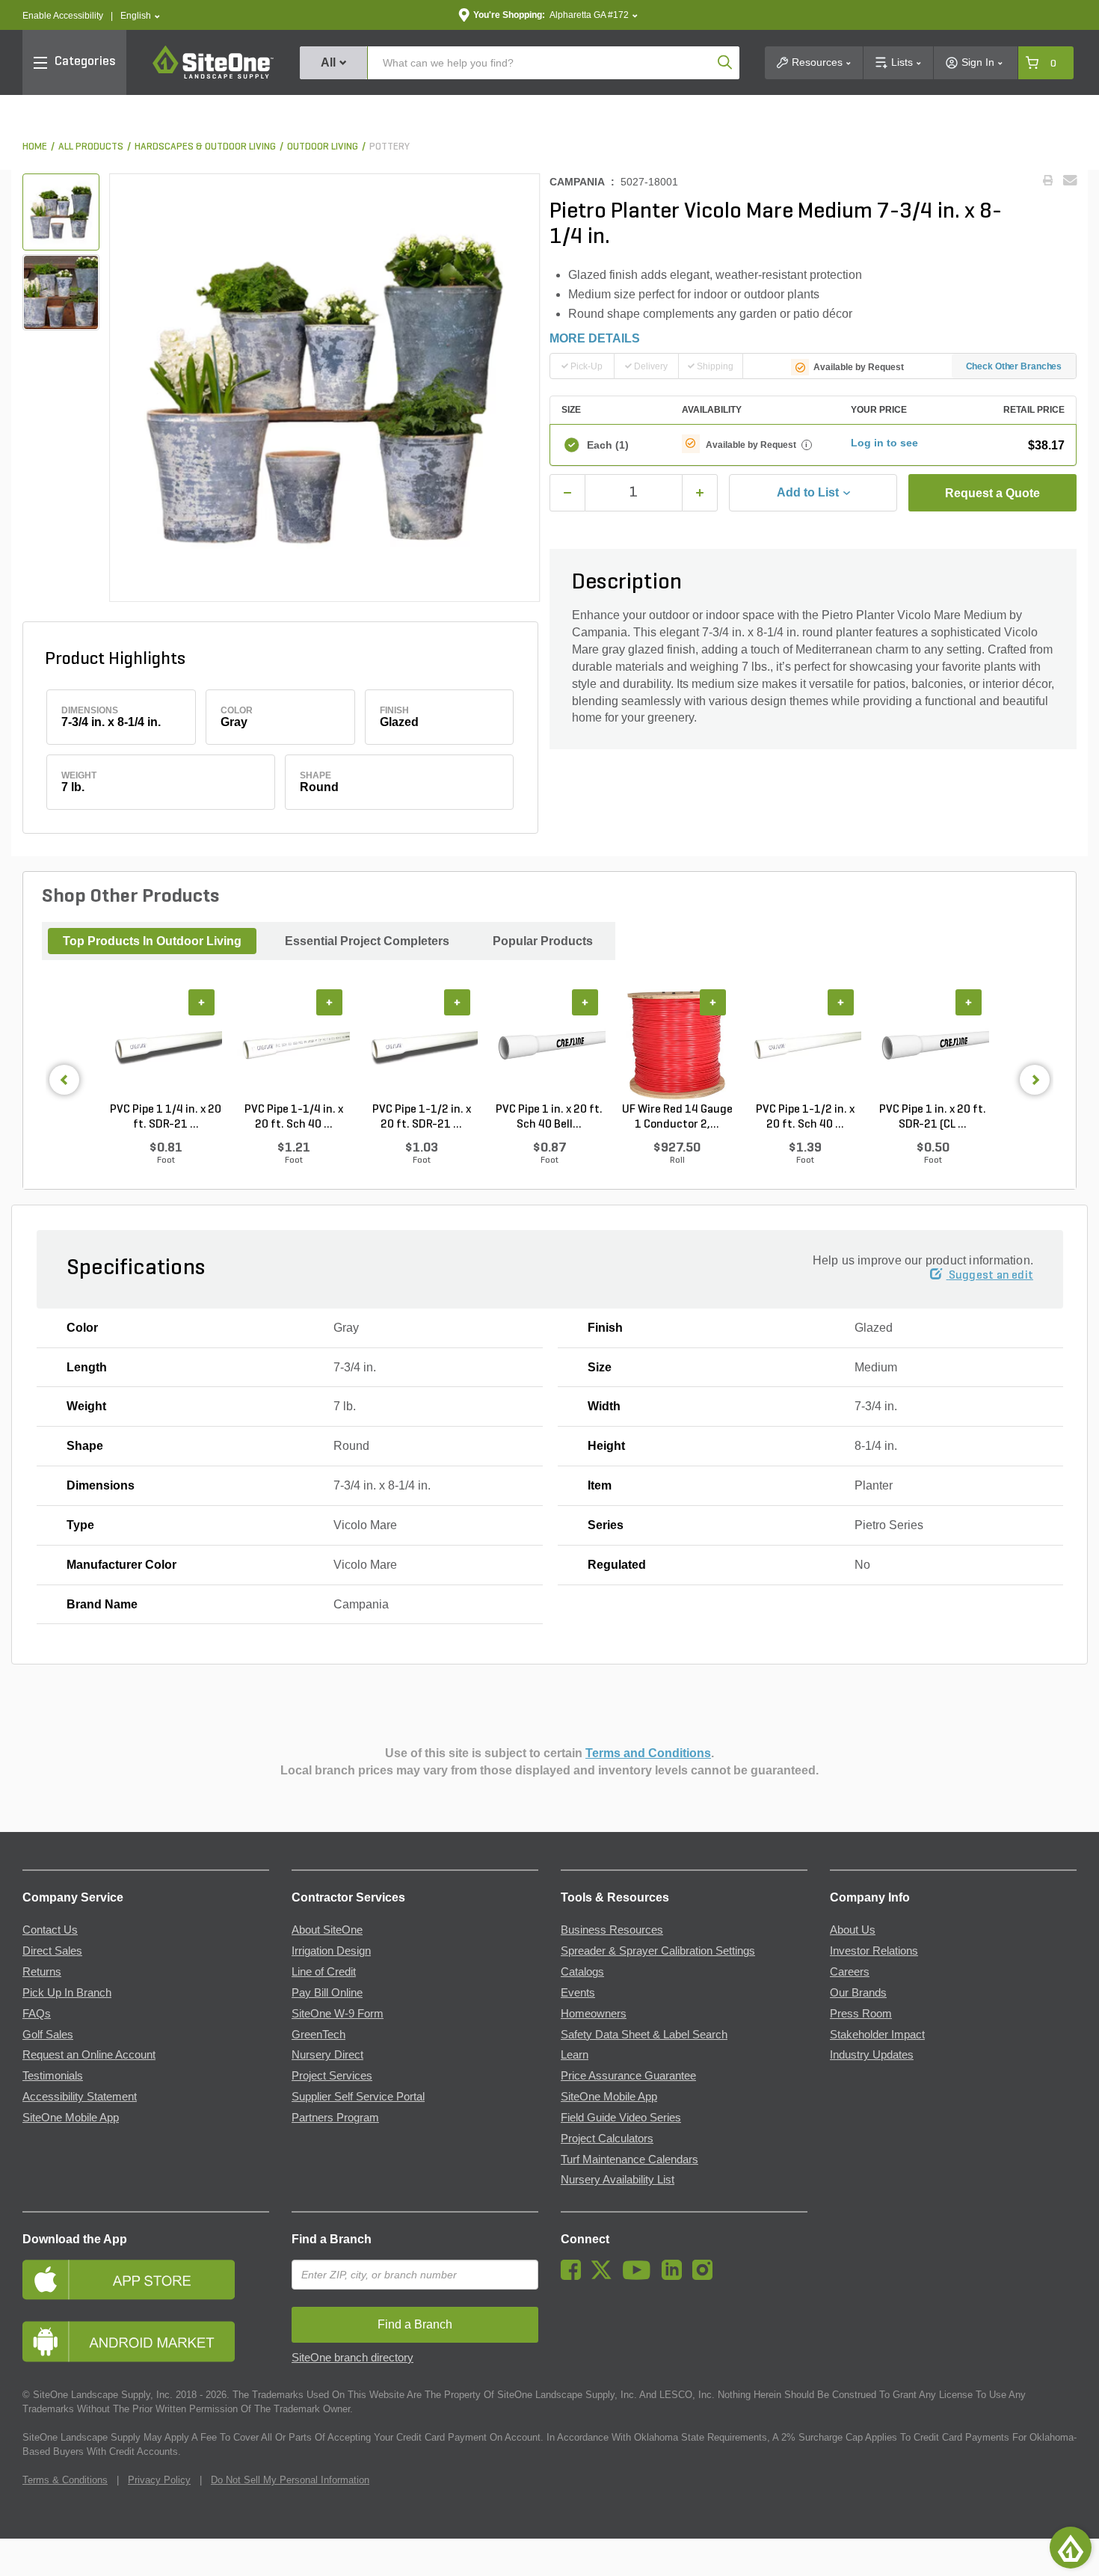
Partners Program (335, 2118)
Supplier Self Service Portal (358, 2097)
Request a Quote (992, 493)
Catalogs (582, 1972)
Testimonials (53, 2076)
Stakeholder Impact (877, 2035)
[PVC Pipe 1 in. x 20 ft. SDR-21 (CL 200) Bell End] (933, 1046)
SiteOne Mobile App (71, 2118)
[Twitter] (605, 2276)
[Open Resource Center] (1071, 2548)
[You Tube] (640, 2276)
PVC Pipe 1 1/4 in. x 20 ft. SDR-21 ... (166, 1117)
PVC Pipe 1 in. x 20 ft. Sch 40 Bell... (549, 1117)
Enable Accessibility (63, 16)
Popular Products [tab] (543, 941)
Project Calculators (607, 2139)
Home (35, 147)
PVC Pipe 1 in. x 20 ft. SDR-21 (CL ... (933, 1117)
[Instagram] (706, 2276)
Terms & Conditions (65, 2480)
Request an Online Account (89, 2055)
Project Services (332, 2076)
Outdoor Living (323, 147)
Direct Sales (52, 1951)
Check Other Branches (1014, 366)
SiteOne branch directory (353, 2358)
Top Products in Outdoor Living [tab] (152, 941)
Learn (575, 2055)
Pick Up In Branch (67, 1993)
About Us (853, 1930)
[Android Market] (146, 2342)
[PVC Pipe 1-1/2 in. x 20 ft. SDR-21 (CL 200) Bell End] (421, 1046)
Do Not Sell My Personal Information (290, 2480)
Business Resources (612, 1930)
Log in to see (884, 443)
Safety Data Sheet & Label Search (644, 2035)
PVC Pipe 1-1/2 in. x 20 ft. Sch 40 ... (805, 1117)
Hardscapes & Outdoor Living (205, 147)
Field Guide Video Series (621, 2118)
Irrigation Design (331, 1951)
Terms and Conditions (648, 1753)
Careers (850, 1972)
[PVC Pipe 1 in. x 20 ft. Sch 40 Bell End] (549, 1046)
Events (578, 1993)
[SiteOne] (213, 76)
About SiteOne (327, 1930)
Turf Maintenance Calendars (629, 2160)
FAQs (37, 2014)
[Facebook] (575, 2276)
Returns (42, 1972)
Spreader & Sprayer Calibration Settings (658, 1951)
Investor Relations (874, 1951)
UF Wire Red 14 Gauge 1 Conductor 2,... (677, 1117)
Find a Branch (332, 2239)
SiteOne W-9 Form (338, 2014)
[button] (140, 16)
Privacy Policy (159, 2480)
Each (608, 445)
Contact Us (50, 1930)
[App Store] (146, 2280)
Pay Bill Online (327, 1993)
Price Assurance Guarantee (628, 2076)
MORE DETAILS (595, 338)
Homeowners (594, 2014)
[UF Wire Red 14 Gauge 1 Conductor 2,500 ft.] (677, 1046)
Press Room (861, 2014)
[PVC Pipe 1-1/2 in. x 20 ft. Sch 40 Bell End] (805, 1046)
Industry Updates (872, 2055)
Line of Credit (324, 1972)
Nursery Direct (327, 2055)
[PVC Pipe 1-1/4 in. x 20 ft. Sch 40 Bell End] (293, 1046)
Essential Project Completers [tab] (367, 941)
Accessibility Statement (80, 2097)
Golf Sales (48, 2035)
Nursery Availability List (618, 2180)
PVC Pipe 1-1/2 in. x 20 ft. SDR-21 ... (422, 1117)
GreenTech (318, 2035)
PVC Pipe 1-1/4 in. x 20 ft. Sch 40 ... (294, 1117)
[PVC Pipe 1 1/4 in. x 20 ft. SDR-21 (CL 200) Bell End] (166, 1046)
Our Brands (858, 1993)
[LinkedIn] (675, 2276)
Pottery (390, 147)
